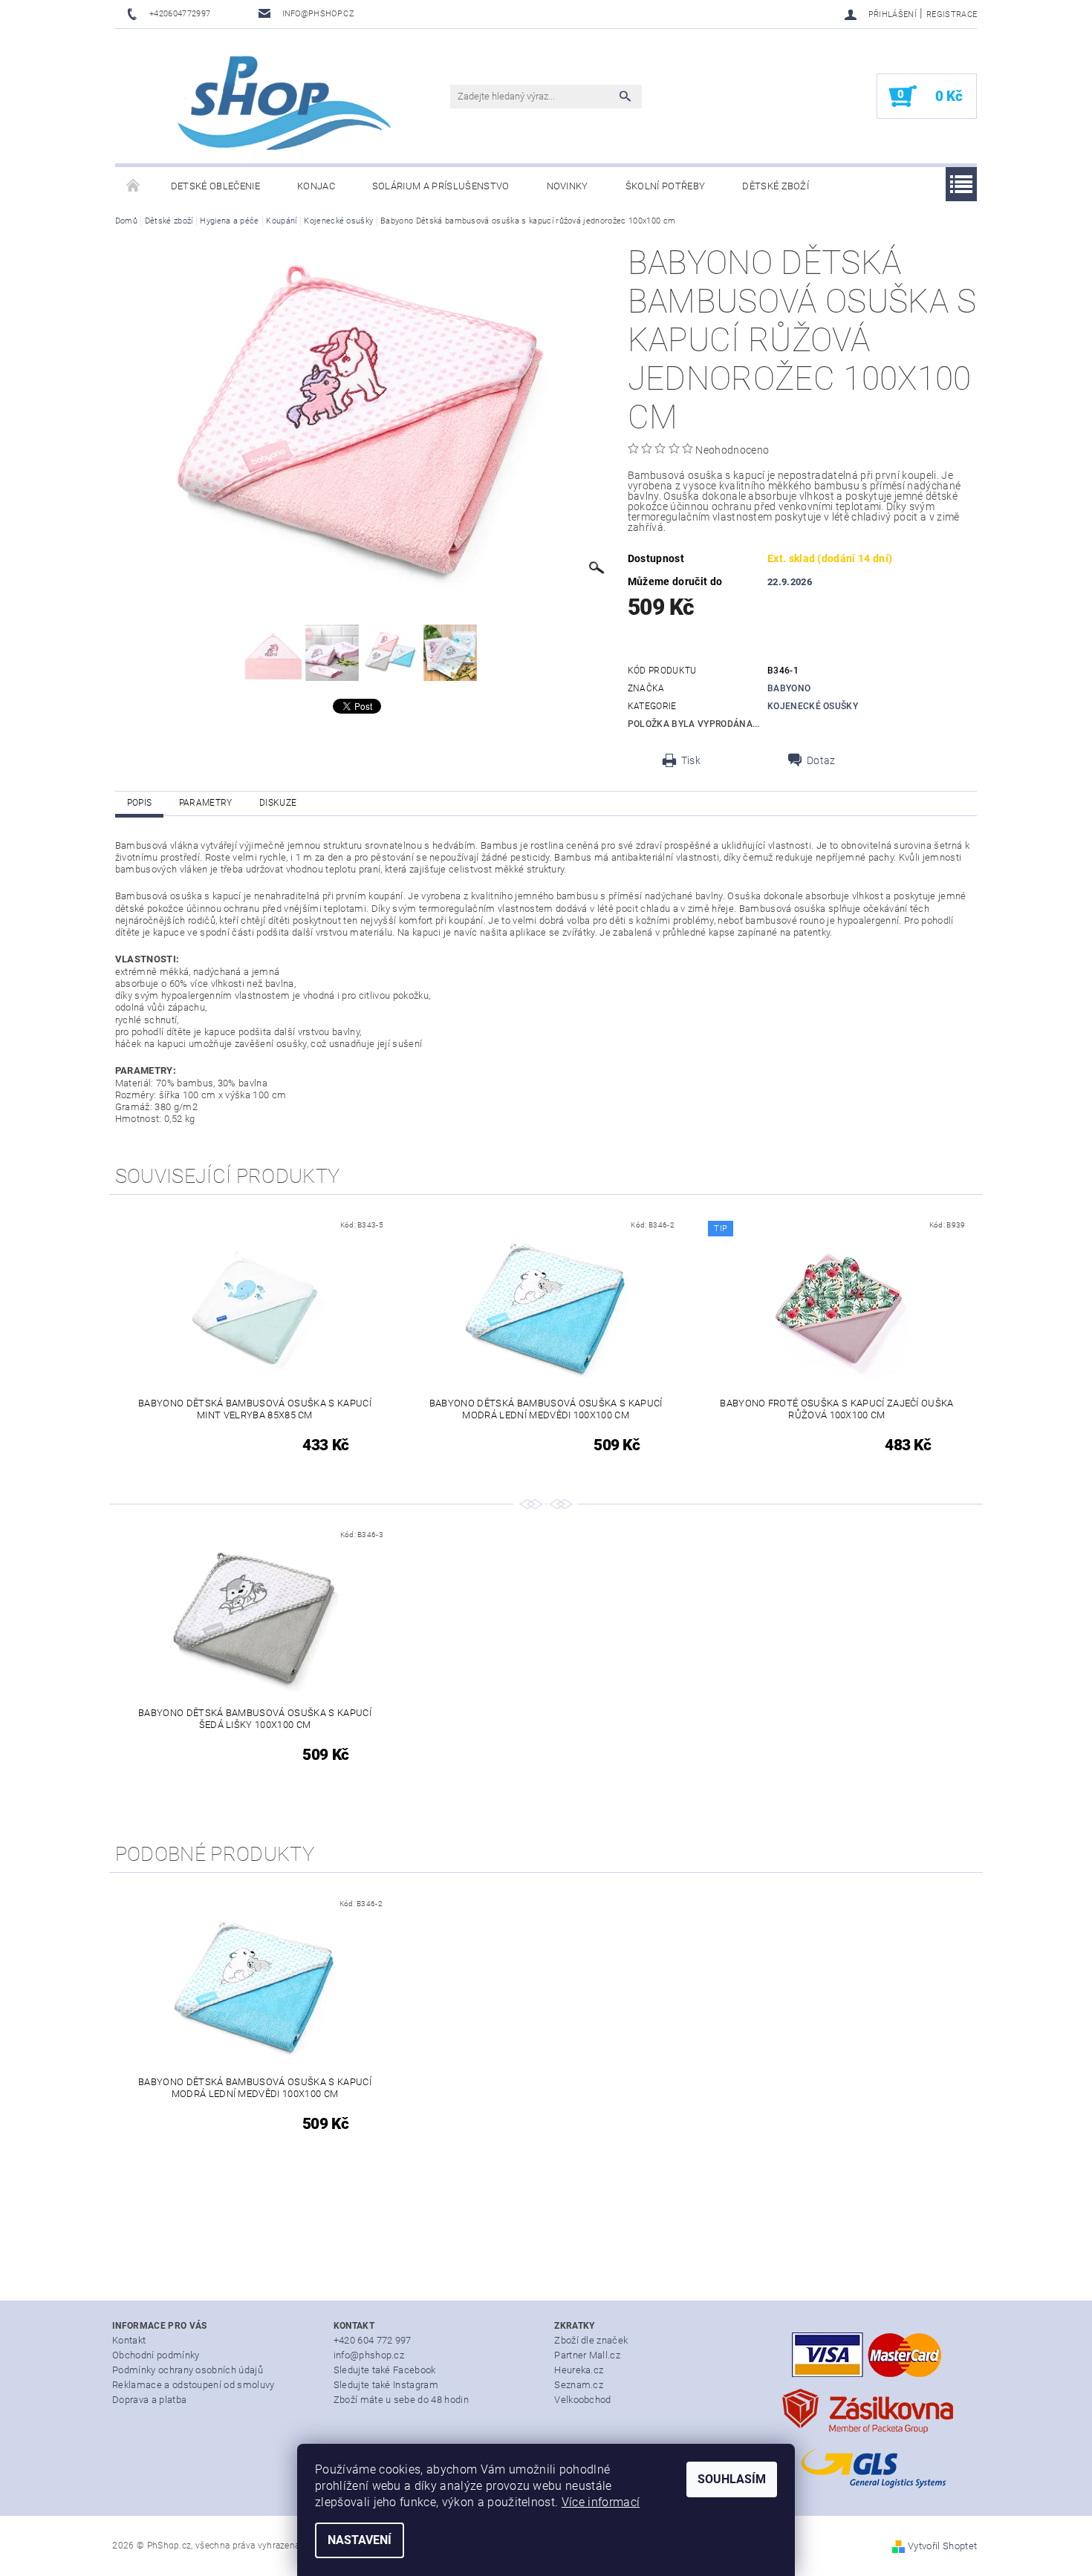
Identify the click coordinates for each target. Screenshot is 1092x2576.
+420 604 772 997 (373, 2340)
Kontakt (129, 2340)
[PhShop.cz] (260, 104)
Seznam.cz (579, 2385)
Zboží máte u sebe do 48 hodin (401, 2400)
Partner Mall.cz (587, 2355)
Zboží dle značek (591, 2340)
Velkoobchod (583, 2400)
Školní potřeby (665, 186)
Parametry (206, 803)
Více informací (601, 2502)
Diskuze (278, 803)
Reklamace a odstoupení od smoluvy (194, 2385)
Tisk (691, 760)
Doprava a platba (149, 2400)
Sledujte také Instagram (386, 2385)
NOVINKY (568, 186)
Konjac (316, 186)
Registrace (952, 14)
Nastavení (360, 2540)
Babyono (789, 688)
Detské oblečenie (215, 186)
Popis (140, 803)
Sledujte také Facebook (385, 2370)
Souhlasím (732, 2479)
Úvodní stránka (134, 186)
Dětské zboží (776, 186)
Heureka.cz (579, 2370)
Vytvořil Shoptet (942, 2546)
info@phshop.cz (369, 2355)
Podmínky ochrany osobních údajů (188, 2370)
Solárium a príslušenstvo (441, 186)
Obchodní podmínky (156, 2355)
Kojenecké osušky (813, 706)
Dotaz (821, 760)
